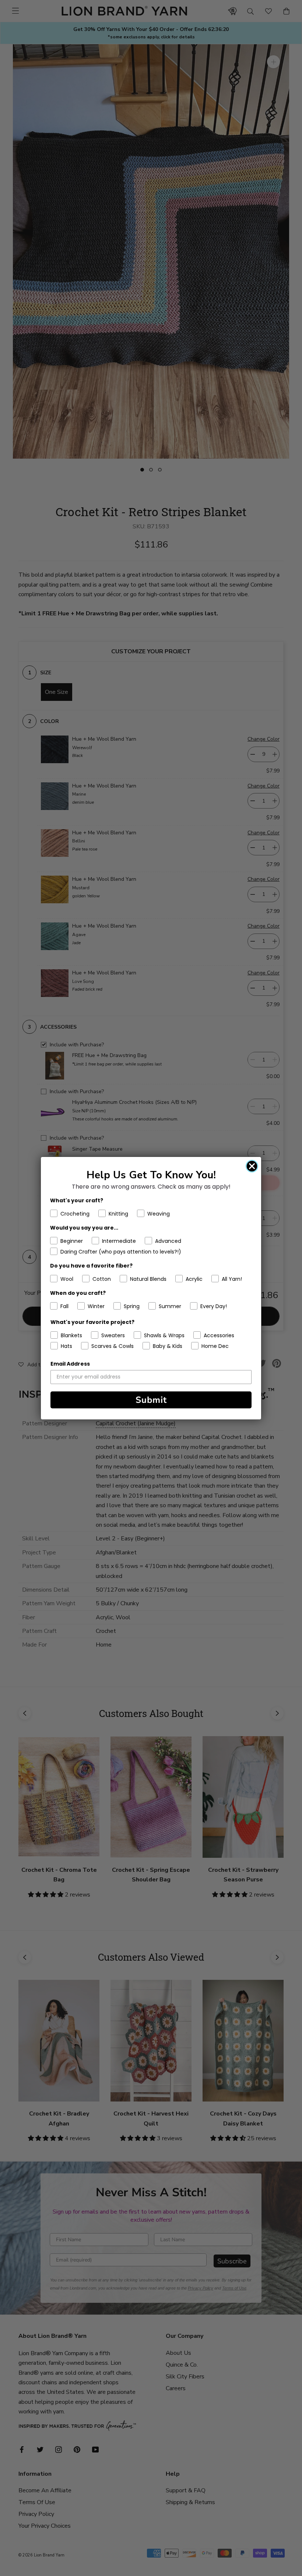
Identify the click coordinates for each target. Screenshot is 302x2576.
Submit (151, 1400)
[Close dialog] (252, 1166)
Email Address (70, 1364)
